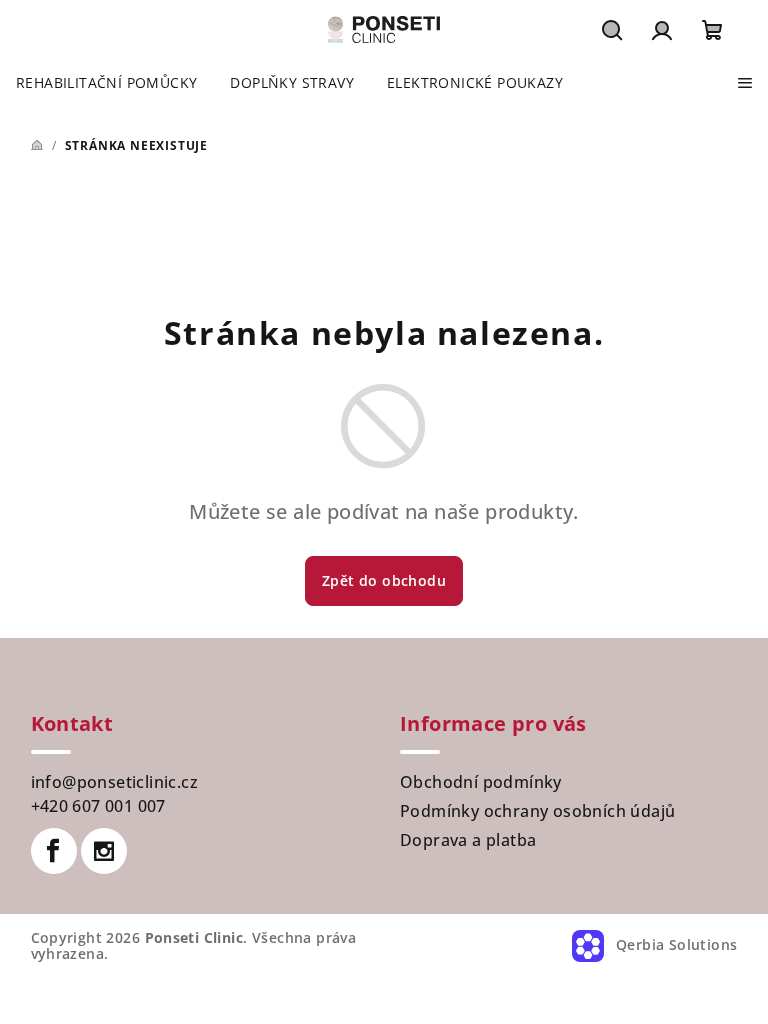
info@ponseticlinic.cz (114, 782)
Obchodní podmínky (481, 782)
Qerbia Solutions (675, 944)
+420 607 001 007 (98, 806)
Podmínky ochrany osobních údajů (537, 811)
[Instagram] (104, 851)
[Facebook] (54, 851)
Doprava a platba (468, 840)
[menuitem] (106, 83)
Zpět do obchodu (384, 580)
